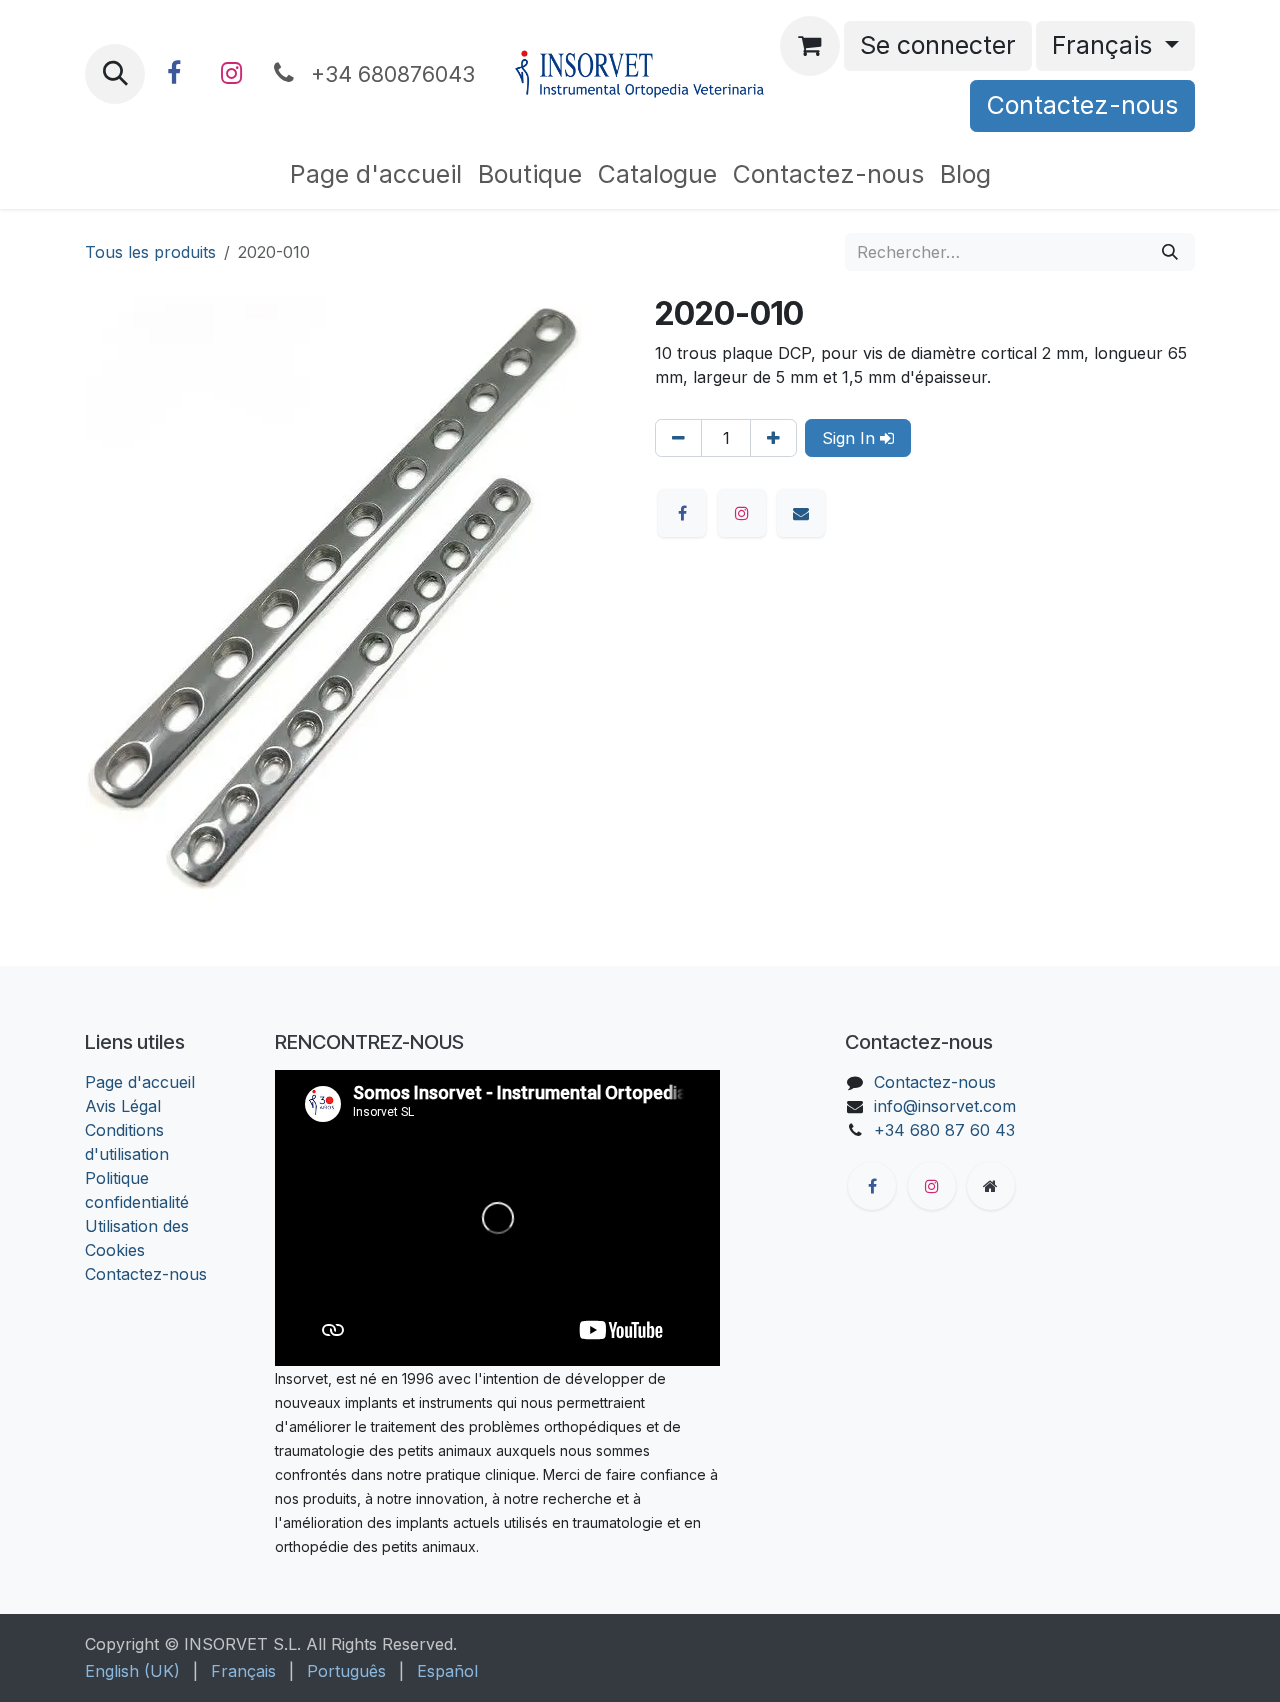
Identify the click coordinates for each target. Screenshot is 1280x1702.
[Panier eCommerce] (810, 46)
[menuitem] (376, 175)
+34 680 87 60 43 (944, 1130)
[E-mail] (801, 513)
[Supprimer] (678, 438)
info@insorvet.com (945, 1106)
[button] (115, 74)
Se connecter (938, 45)
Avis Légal (123, 1106)
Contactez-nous (1082, 105)
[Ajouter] (773, 438)
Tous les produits (150, 252)
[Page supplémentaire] (991, 1186)
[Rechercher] (1170, 252)
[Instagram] (231, 74)
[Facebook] (174, 74)
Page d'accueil (140, 1082)
